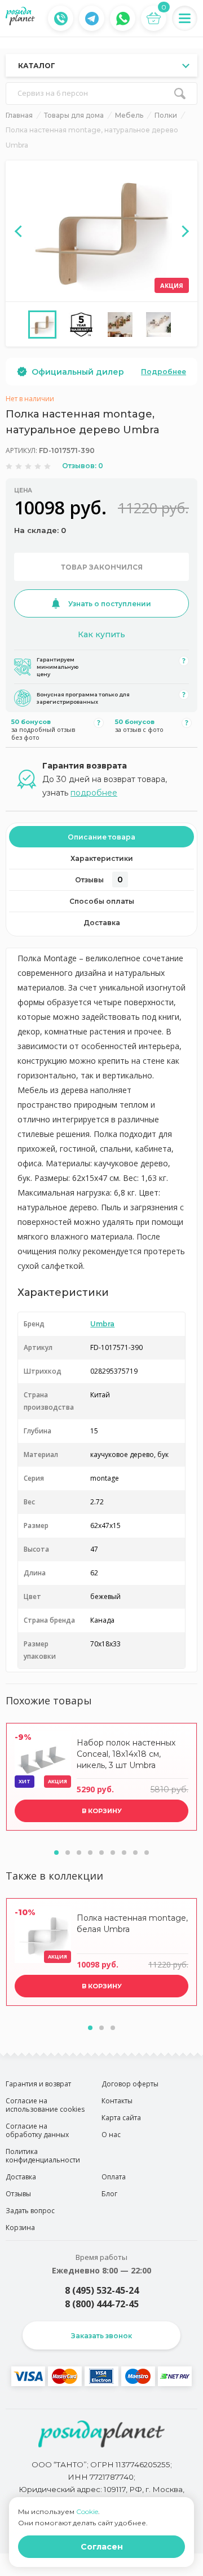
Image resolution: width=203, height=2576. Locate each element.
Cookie (87, 2511)
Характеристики (102, 858)
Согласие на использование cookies (45, 2105)
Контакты (117, 2101)
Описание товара (101, 837)
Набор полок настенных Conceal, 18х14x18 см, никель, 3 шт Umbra (126, 1754)
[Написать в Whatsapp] (123, 19)
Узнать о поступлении (110, 604)
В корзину (102, 1811)
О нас (111, 2135)
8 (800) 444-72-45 (102, 2304)
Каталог (37, 66)
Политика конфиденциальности (43, 2156)
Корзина (20, 2228)
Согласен (102, 2547)
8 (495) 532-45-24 (102, 2290)
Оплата (114, 2177)
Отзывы (99, 880)
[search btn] (180, 94)
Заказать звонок (101, 2336)
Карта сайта (121, 2118)
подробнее (94, 793)
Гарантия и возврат (38, 2084)
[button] (56, 1853)
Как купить (101, 634)
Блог (109, 2194)
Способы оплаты (102, 901)
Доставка (102, 923)
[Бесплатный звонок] (61, 19)
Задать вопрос (30, 2211)
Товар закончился (102, 567)
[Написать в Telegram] (92, 19)
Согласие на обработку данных (37, 2130)
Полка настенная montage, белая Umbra (132, 1924)
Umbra (102, 1324)
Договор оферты (130, 2084)
